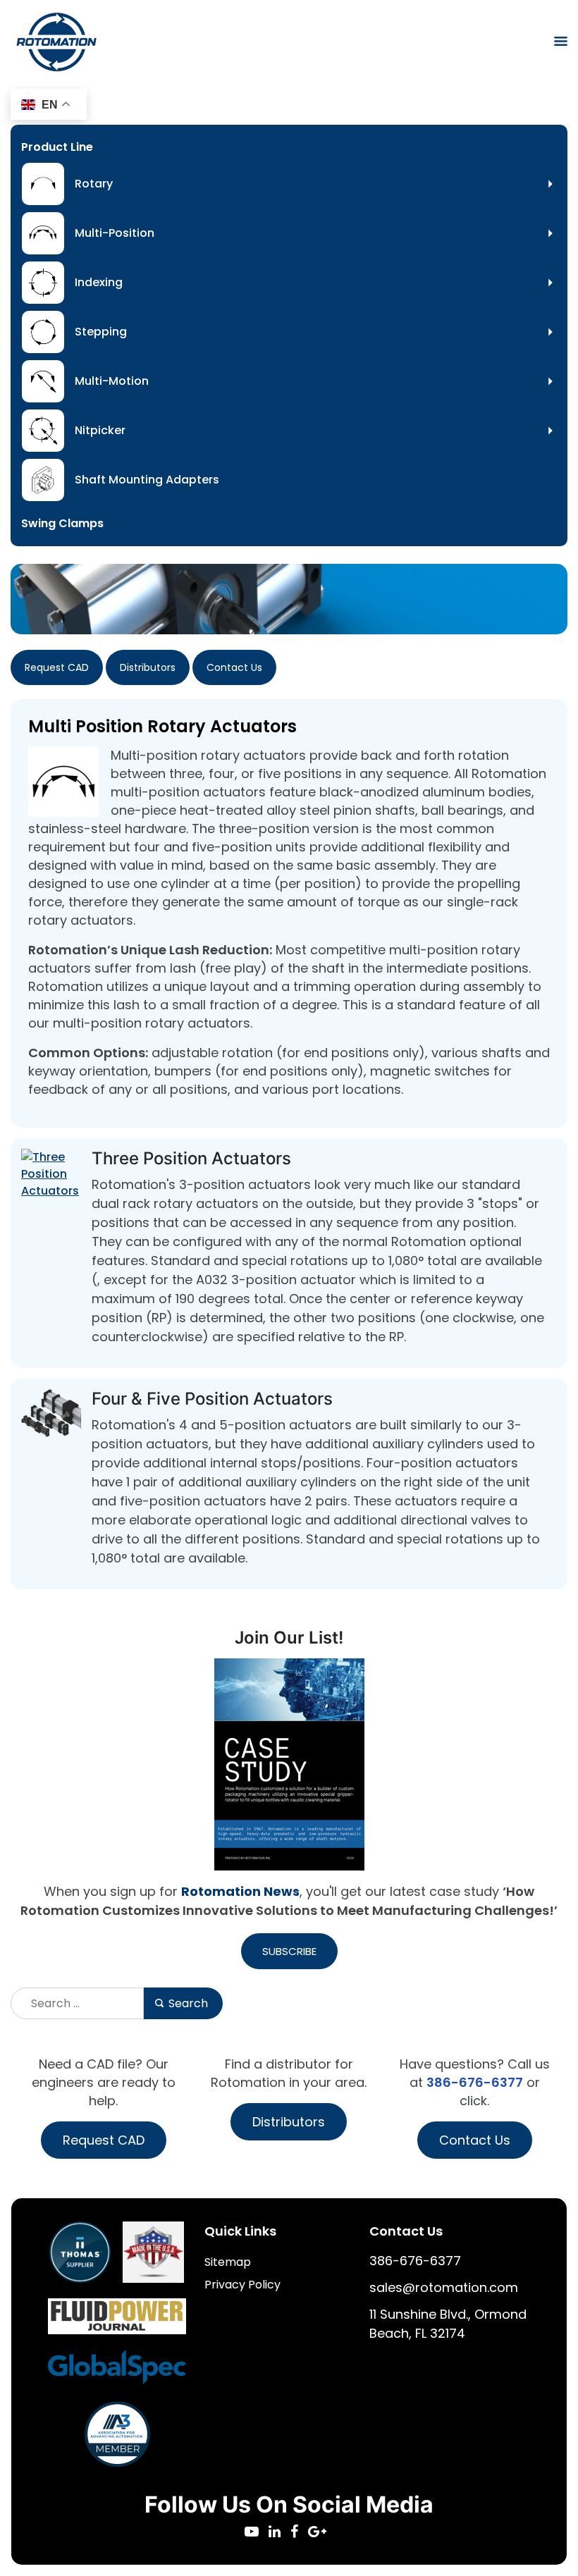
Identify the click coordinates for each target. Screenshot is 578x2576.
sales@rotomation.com (444, 2287)
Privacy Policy (242, 2285)
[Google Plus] (321, 2533)
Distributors (148, 667)
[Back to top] (529, 2527)
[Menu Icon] (561, 41)
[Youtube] (257, 2533)
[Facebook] (299, 2533)
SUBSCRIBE (289, 1951)
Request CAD (57, 667)
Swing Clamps (62, 523)
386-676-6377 (475, 2082)
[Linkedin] (279, 2533)
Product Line (57, 147)
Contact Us (234, 667)
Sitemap (228, 2262)
